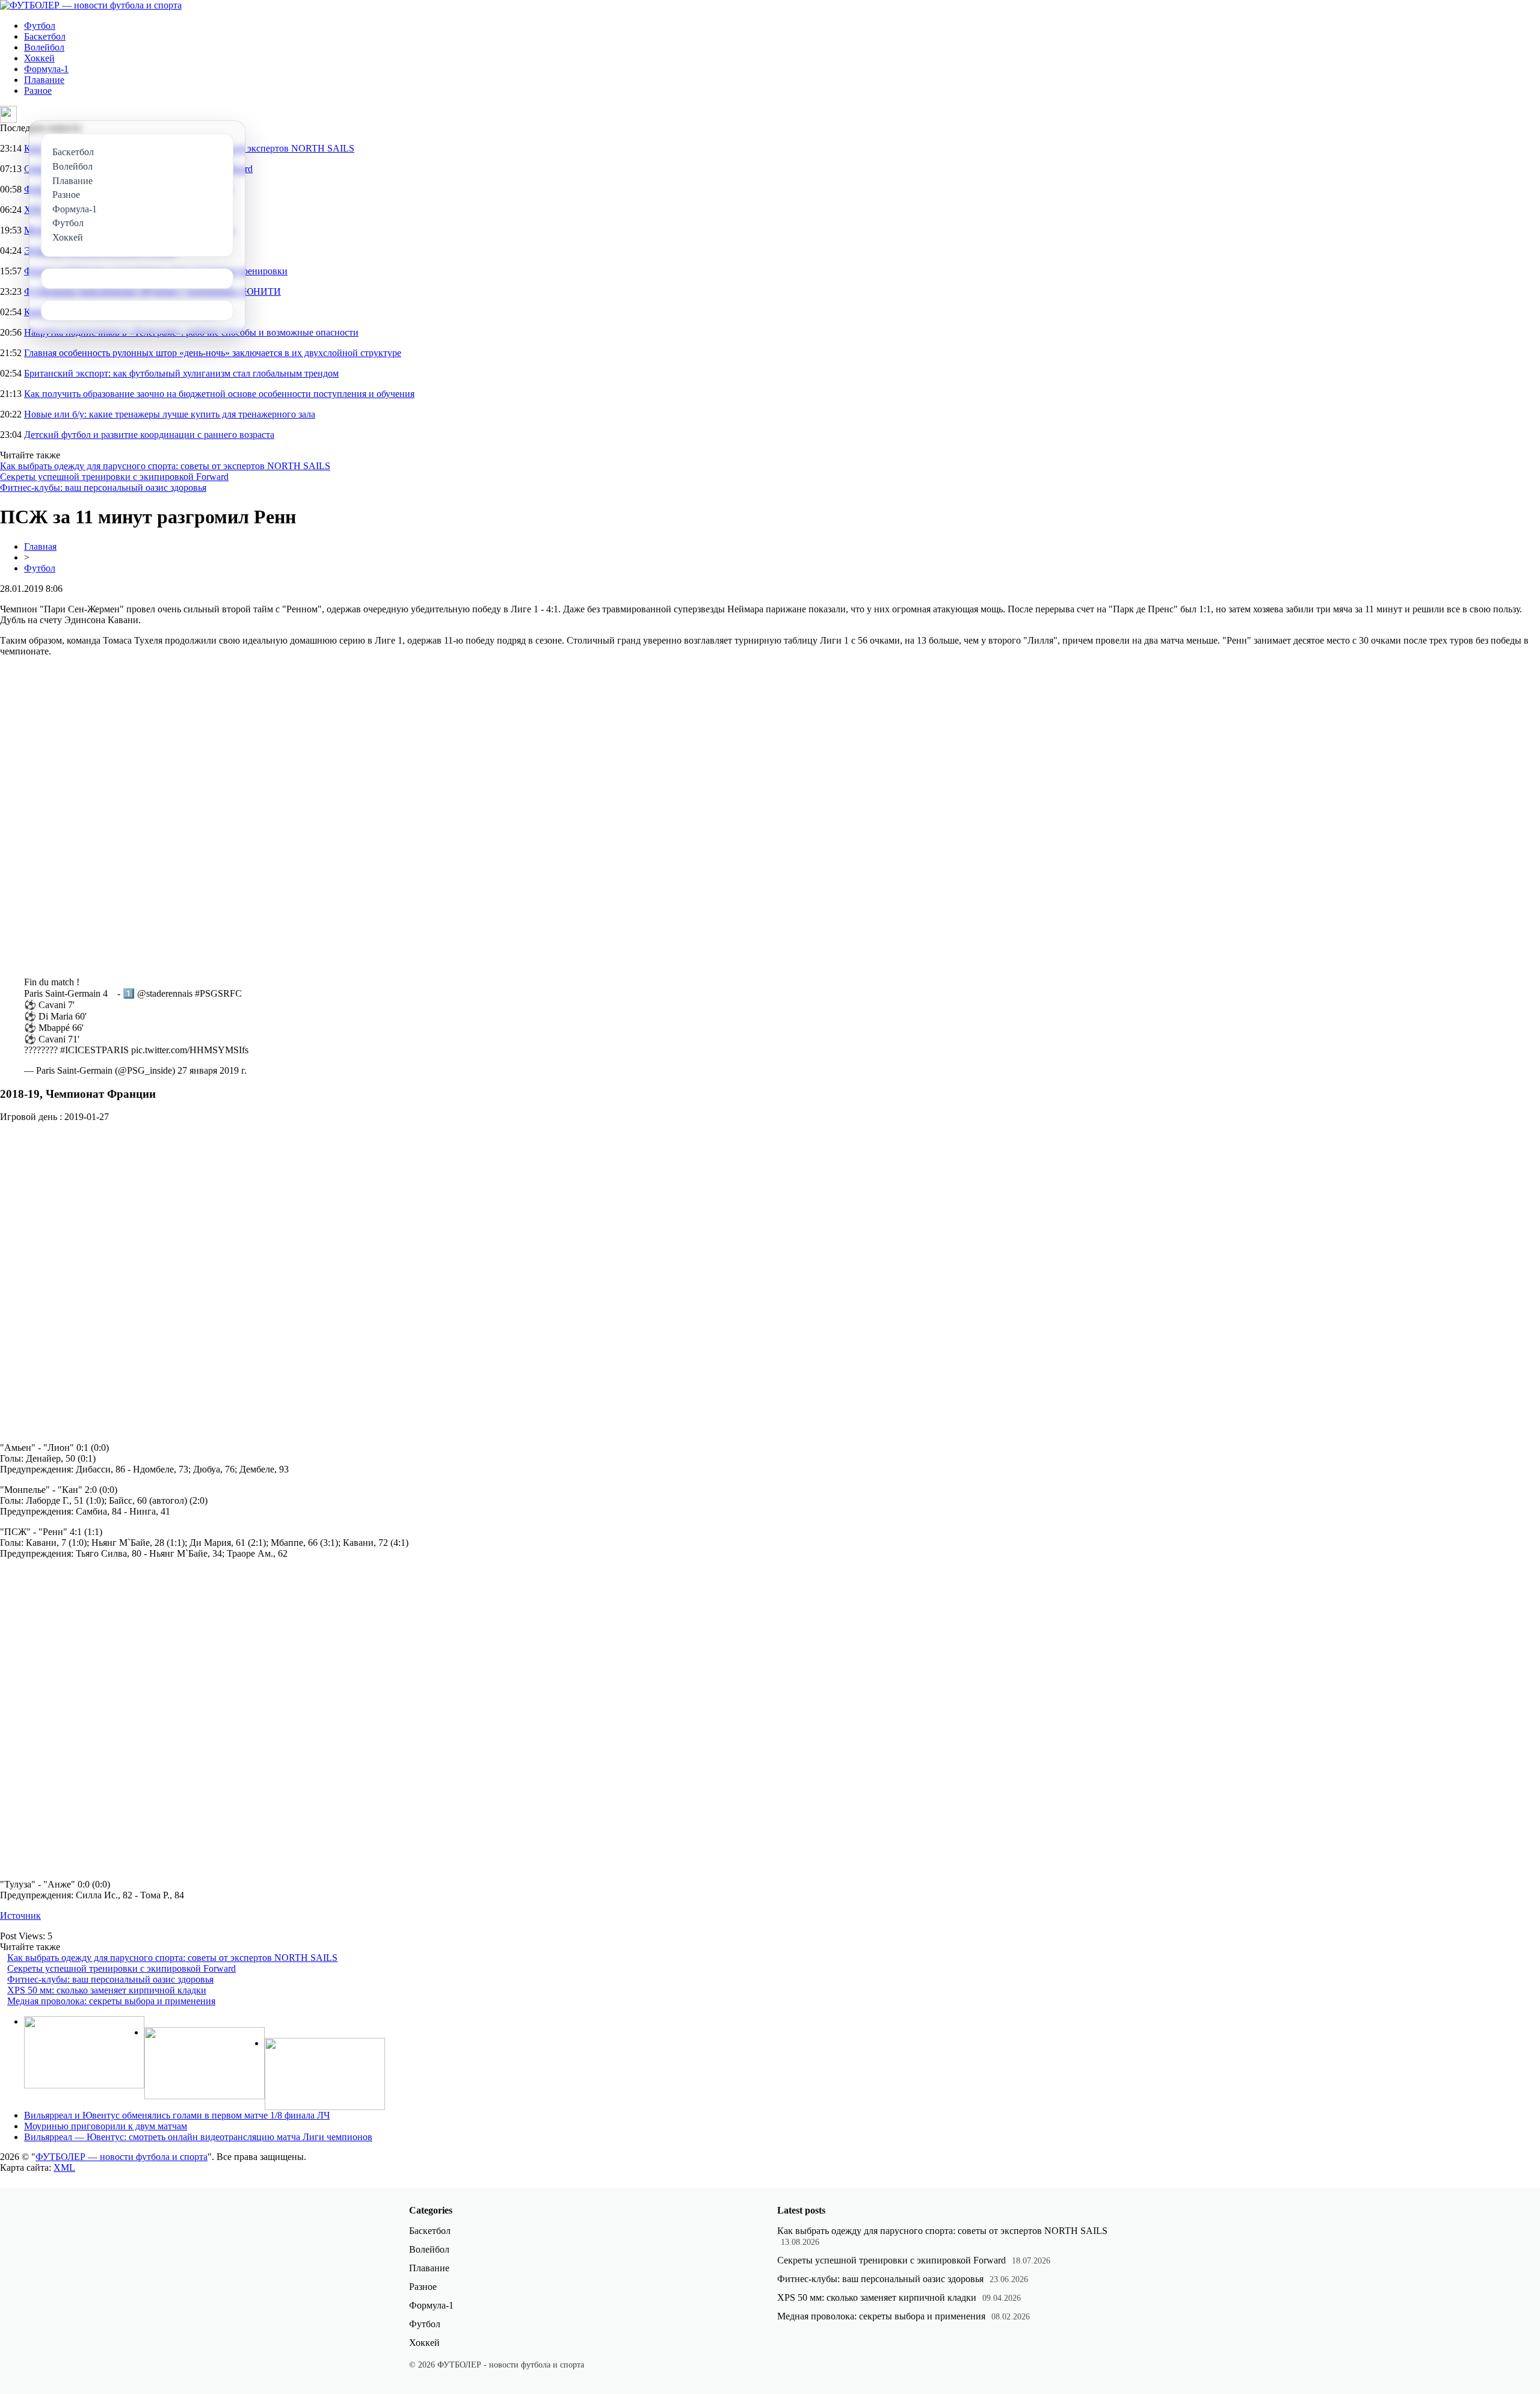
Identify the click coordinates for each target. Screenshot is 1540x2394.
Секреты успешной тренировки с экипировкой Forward (114, 477)
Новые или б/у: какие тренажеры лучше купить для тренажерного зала (170, 414)
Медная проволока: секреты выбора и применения (111, 2001)
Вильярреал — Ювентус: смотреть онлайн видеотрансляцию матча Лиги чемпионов (198, 2137)
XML (64, 2168)
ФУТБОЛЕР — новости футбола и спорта (122, 2157)
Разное (38, 91)
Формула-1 (46, 69)
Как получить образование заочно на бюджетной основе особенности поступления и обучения (219, 394)
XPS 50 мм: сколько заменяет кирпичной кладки (107, 1990)
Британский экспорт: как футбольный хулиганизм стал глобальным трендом (181, 373)
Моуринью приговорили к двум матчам (106, 2126)
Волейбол (44, 47)
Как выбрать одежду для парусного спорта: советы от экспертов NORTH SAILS (165, 466)
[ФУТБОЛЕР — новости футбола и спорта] (91, 5)
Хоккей (39, 58)
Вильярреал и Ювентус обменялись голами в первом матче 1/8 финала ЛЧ (177, 2115)
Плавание (44, 80)
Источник (20, 1916)
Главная (40, 546)
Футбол (40, 26)
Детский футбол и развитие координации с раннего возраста (149, 435)
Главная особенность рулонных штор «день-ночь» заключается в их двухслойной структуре (213, 353)
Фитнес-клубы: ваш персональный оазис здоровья (103, 488)
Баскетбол (45, 36)
